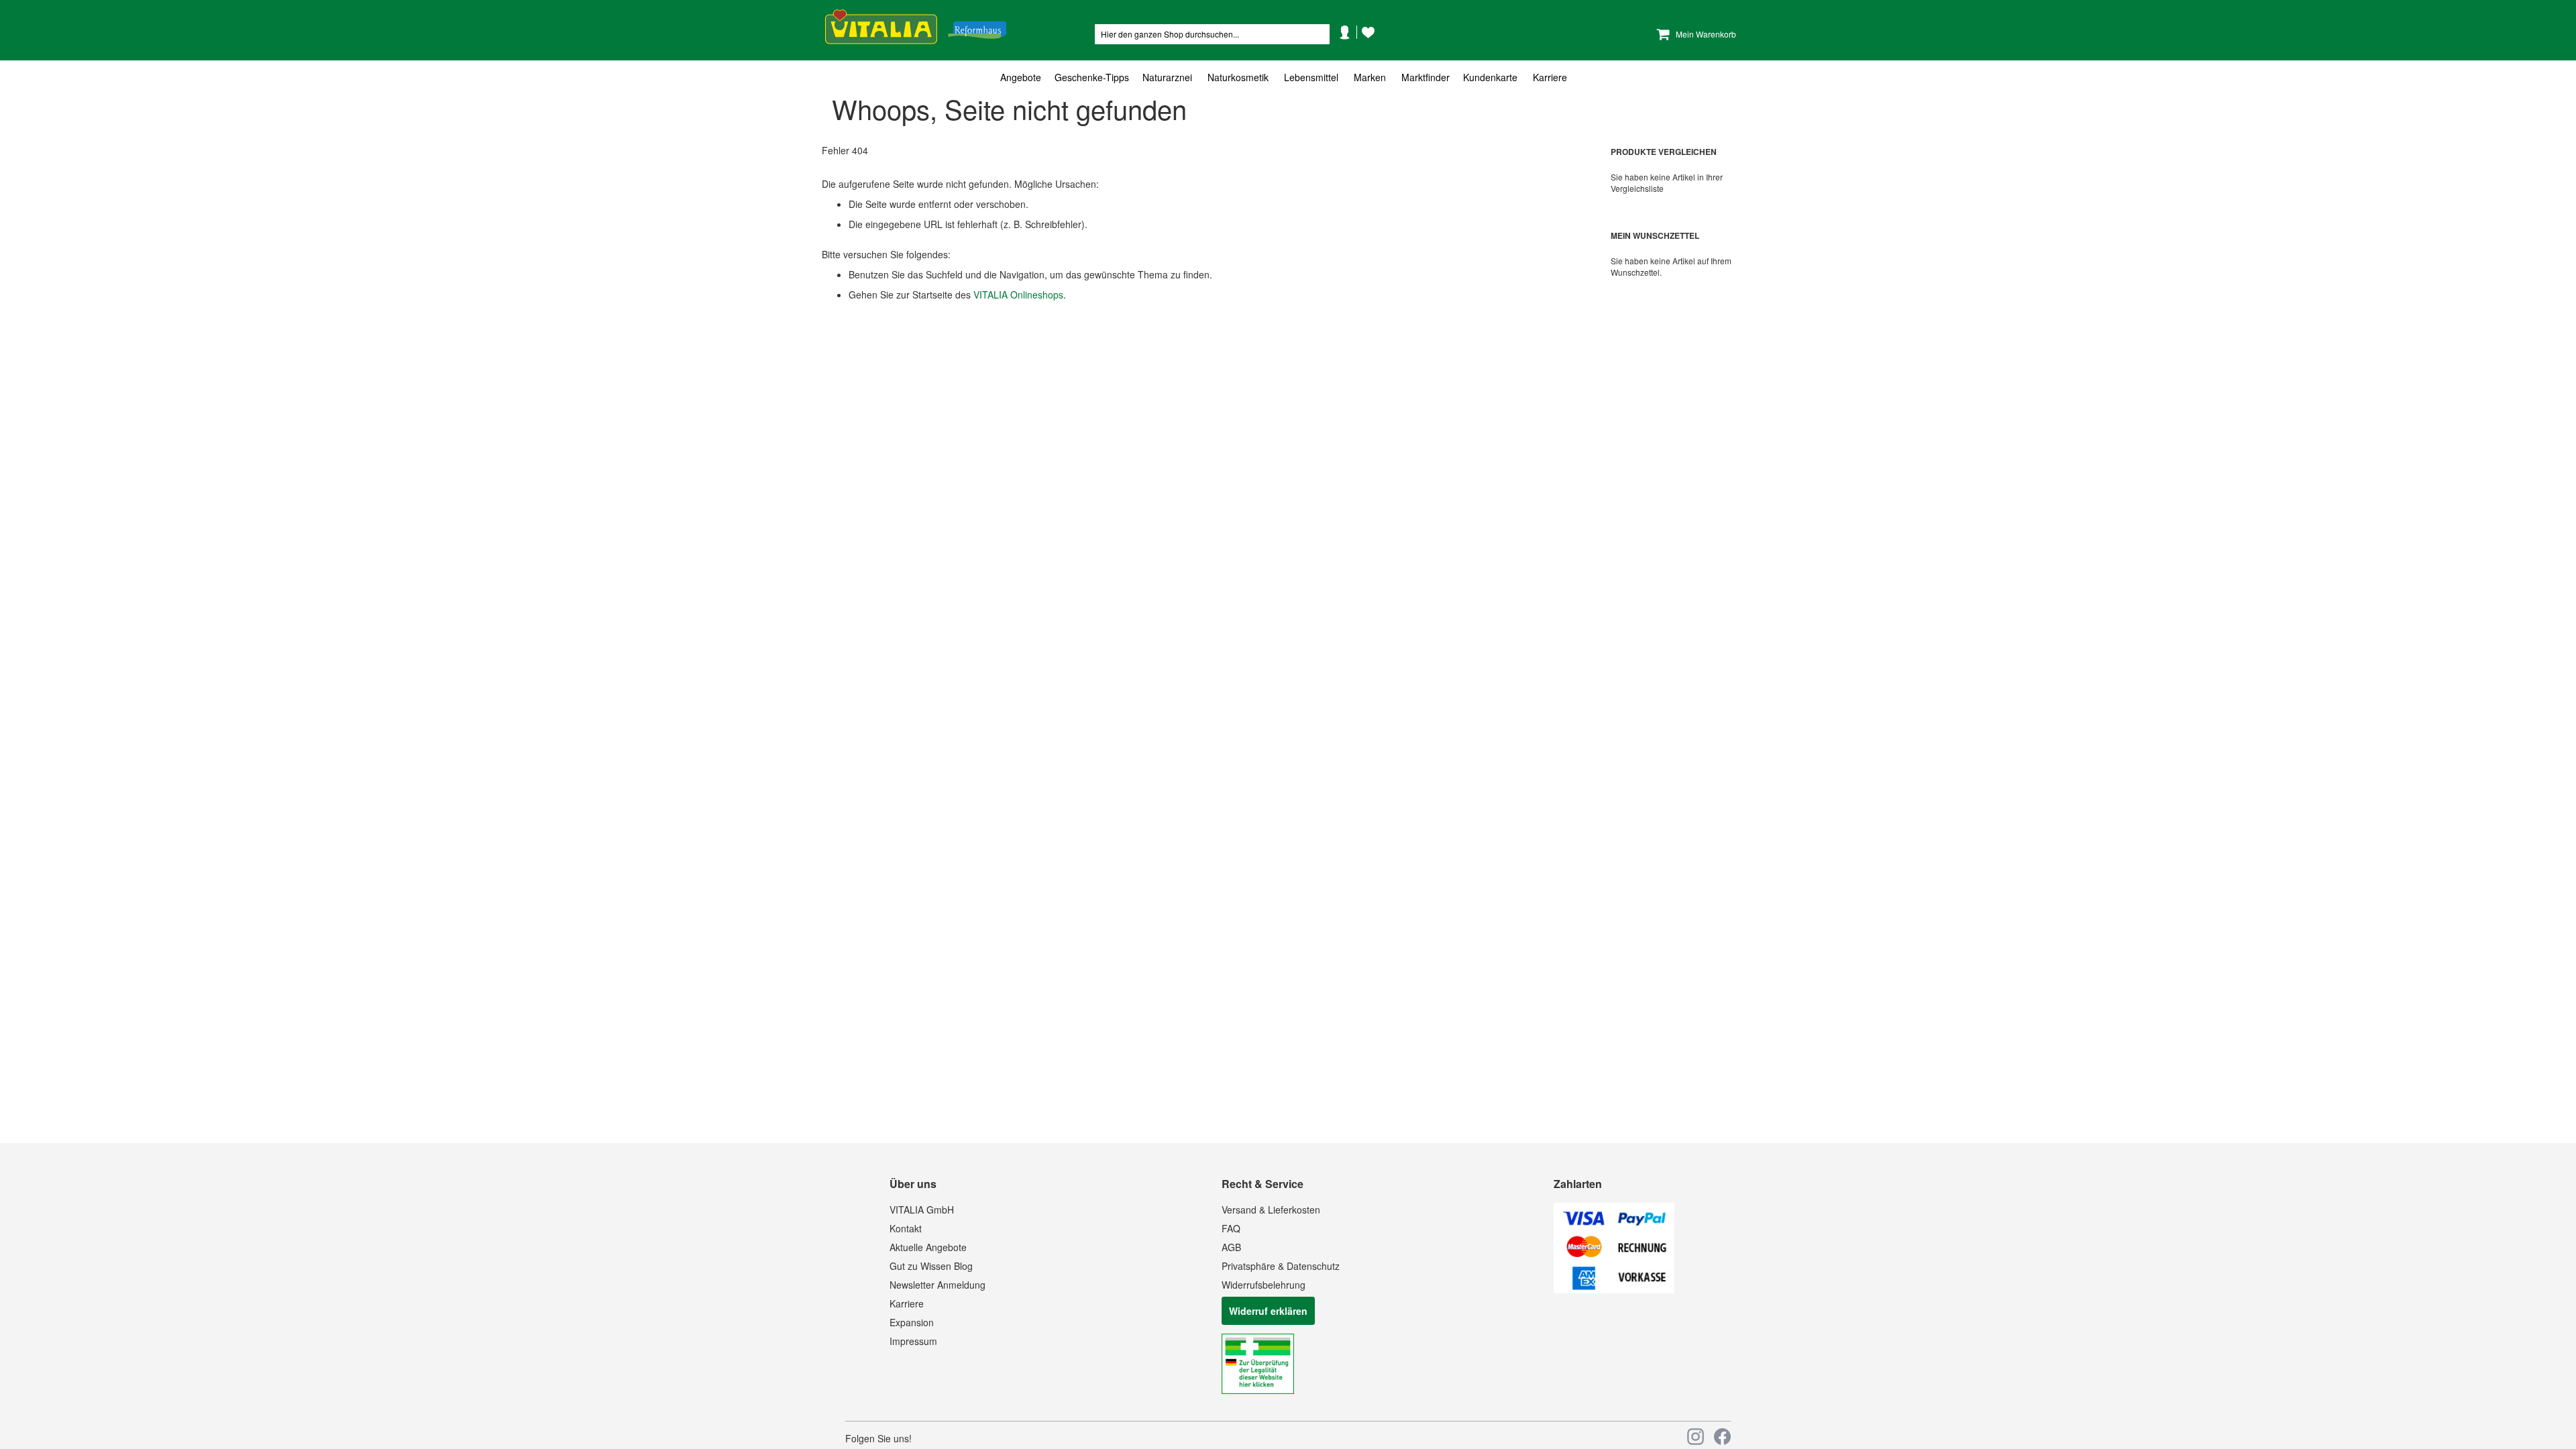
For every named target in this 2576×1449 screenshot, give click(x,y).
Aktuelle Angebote (928, 1247)
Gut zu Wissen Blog (931, 1266)
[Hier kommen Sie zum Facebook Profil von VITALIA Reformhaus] (1722, 1437)
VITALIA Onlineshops (1018, 294)
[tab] (1288, 77)
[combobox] (1212, 34)
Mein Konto (1350, 52)
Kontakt (906, 1228)
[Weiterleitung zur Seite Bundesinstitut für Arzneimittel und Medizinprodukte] (1258, 1390)
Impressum (913, 1341)
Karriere (907, 1303)
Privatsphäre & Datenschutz (1281, 1266)
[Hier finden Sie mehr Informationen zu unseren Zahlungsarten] (1614, 1289)
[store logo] (916, 27)
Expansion (912, 1322)
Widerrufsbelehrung (1264, 1285)
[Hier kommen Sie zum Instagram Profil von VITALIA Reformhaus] (1696, 1437)
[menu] (1288, 77)
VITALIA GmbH (922, 1210)
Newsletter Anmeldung (937, 1285)
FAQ (1231, 1228)
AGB (1231, 1247)
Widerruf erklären (1268, 1311)
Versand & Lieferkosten (1271, 1210)
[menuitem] (1024, 77)
